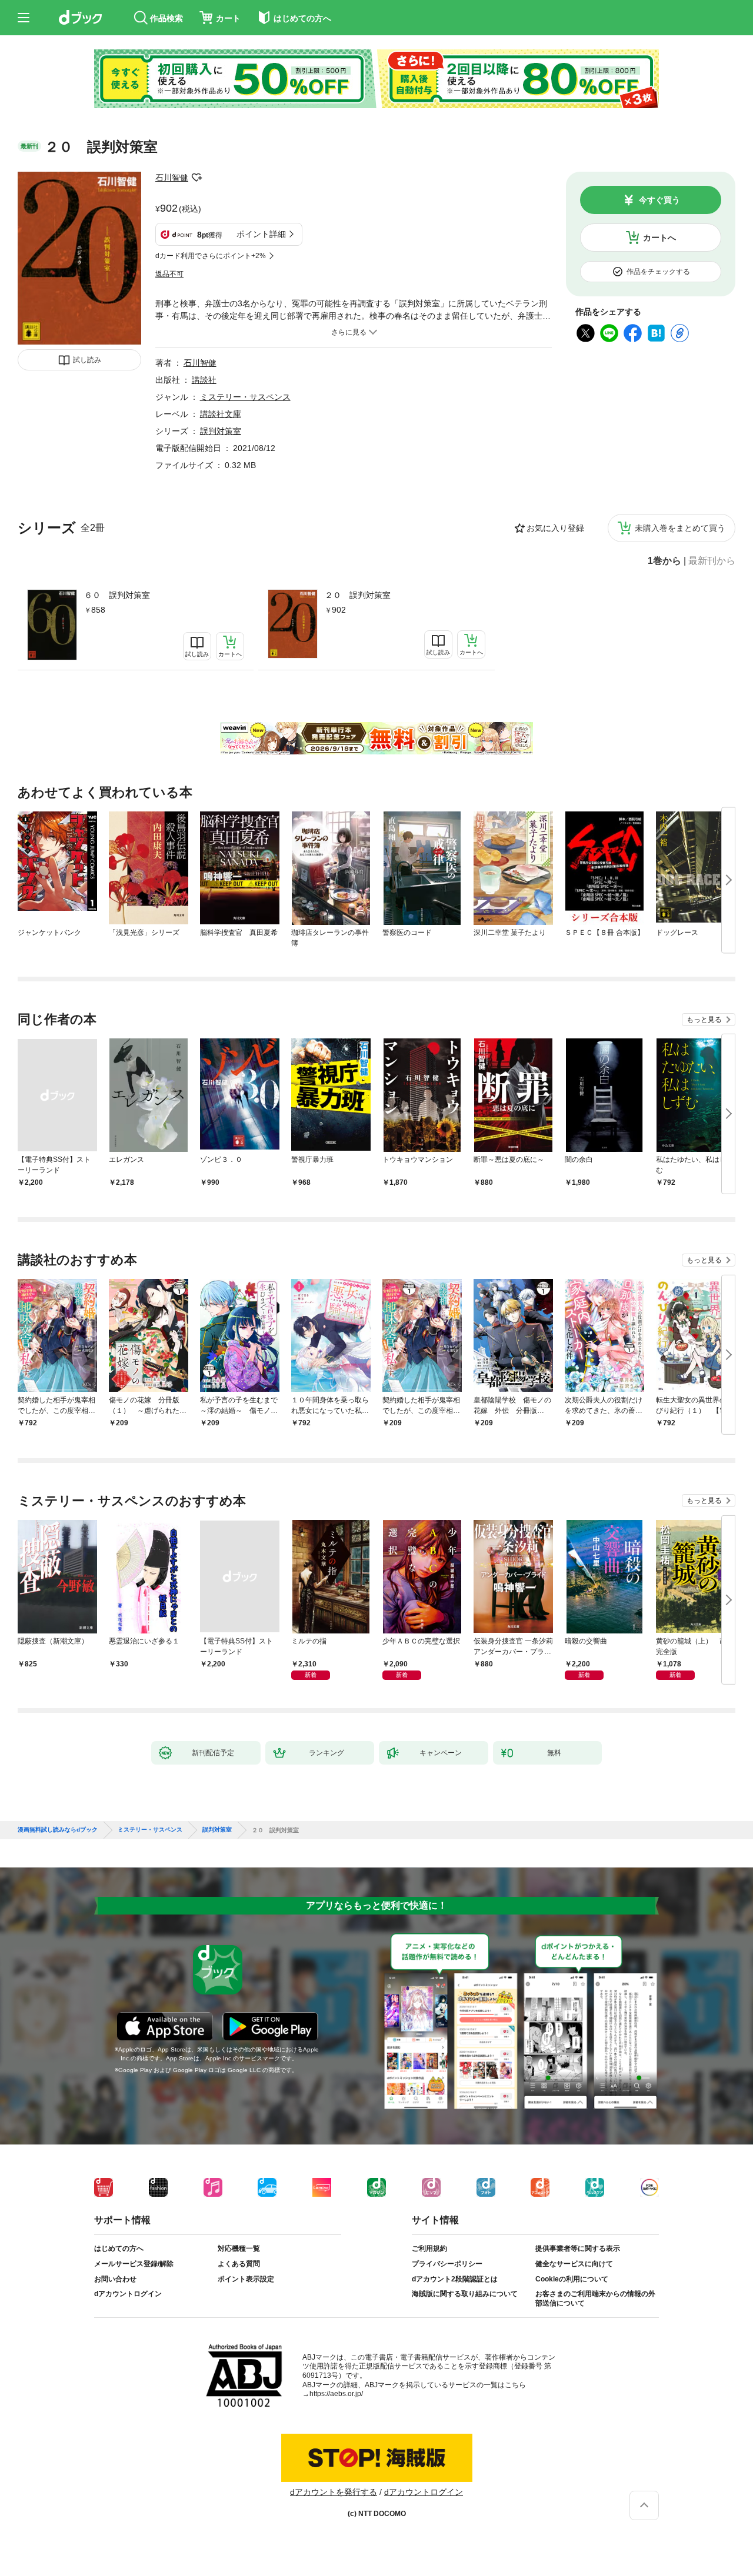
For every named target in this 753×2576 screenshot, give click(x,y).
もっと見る (704, 1020)
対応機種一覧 (239, 2248)
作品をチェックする (658, 272)
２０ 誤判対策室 (358, 595)
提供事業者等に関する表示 (578, 2248)
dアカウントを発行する (334, 2492)
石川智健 (172, 178)
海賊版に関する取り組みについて (465, 2294)
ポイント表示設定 (246, 2279)
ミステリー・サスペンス (245, 397)
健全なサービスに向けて (574, 2264)
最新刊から (712, 561)
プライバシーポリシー (447, 2264)
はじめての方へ (119, 2248)
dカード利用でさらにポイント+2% (211, 256)
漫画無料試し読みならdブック (58, 1830)
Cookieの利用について (572, 2279)
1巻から (664, 561)
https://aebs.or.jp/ (336, 2394)
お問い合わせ (115, 2279)
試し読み (87, 360)
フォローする (196, 178)
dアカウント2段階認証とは (455, 2279)
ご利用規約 (429, 2248)
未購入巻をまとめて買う (680, 528)
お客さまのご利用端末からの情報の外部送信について (595, 2298)
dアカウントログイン (128, 2294)
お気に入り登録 (555, 528)
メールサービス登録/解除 (134, 2264)
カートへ (659, 238)
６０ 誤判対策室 (117, 595)
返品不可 (169, 274)
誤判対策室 (221, 431)
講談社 (204, 380)
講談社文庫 (221, 414)
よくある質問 (239, 2264)
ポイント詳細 (261, 234)
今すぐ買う (659, 200)
